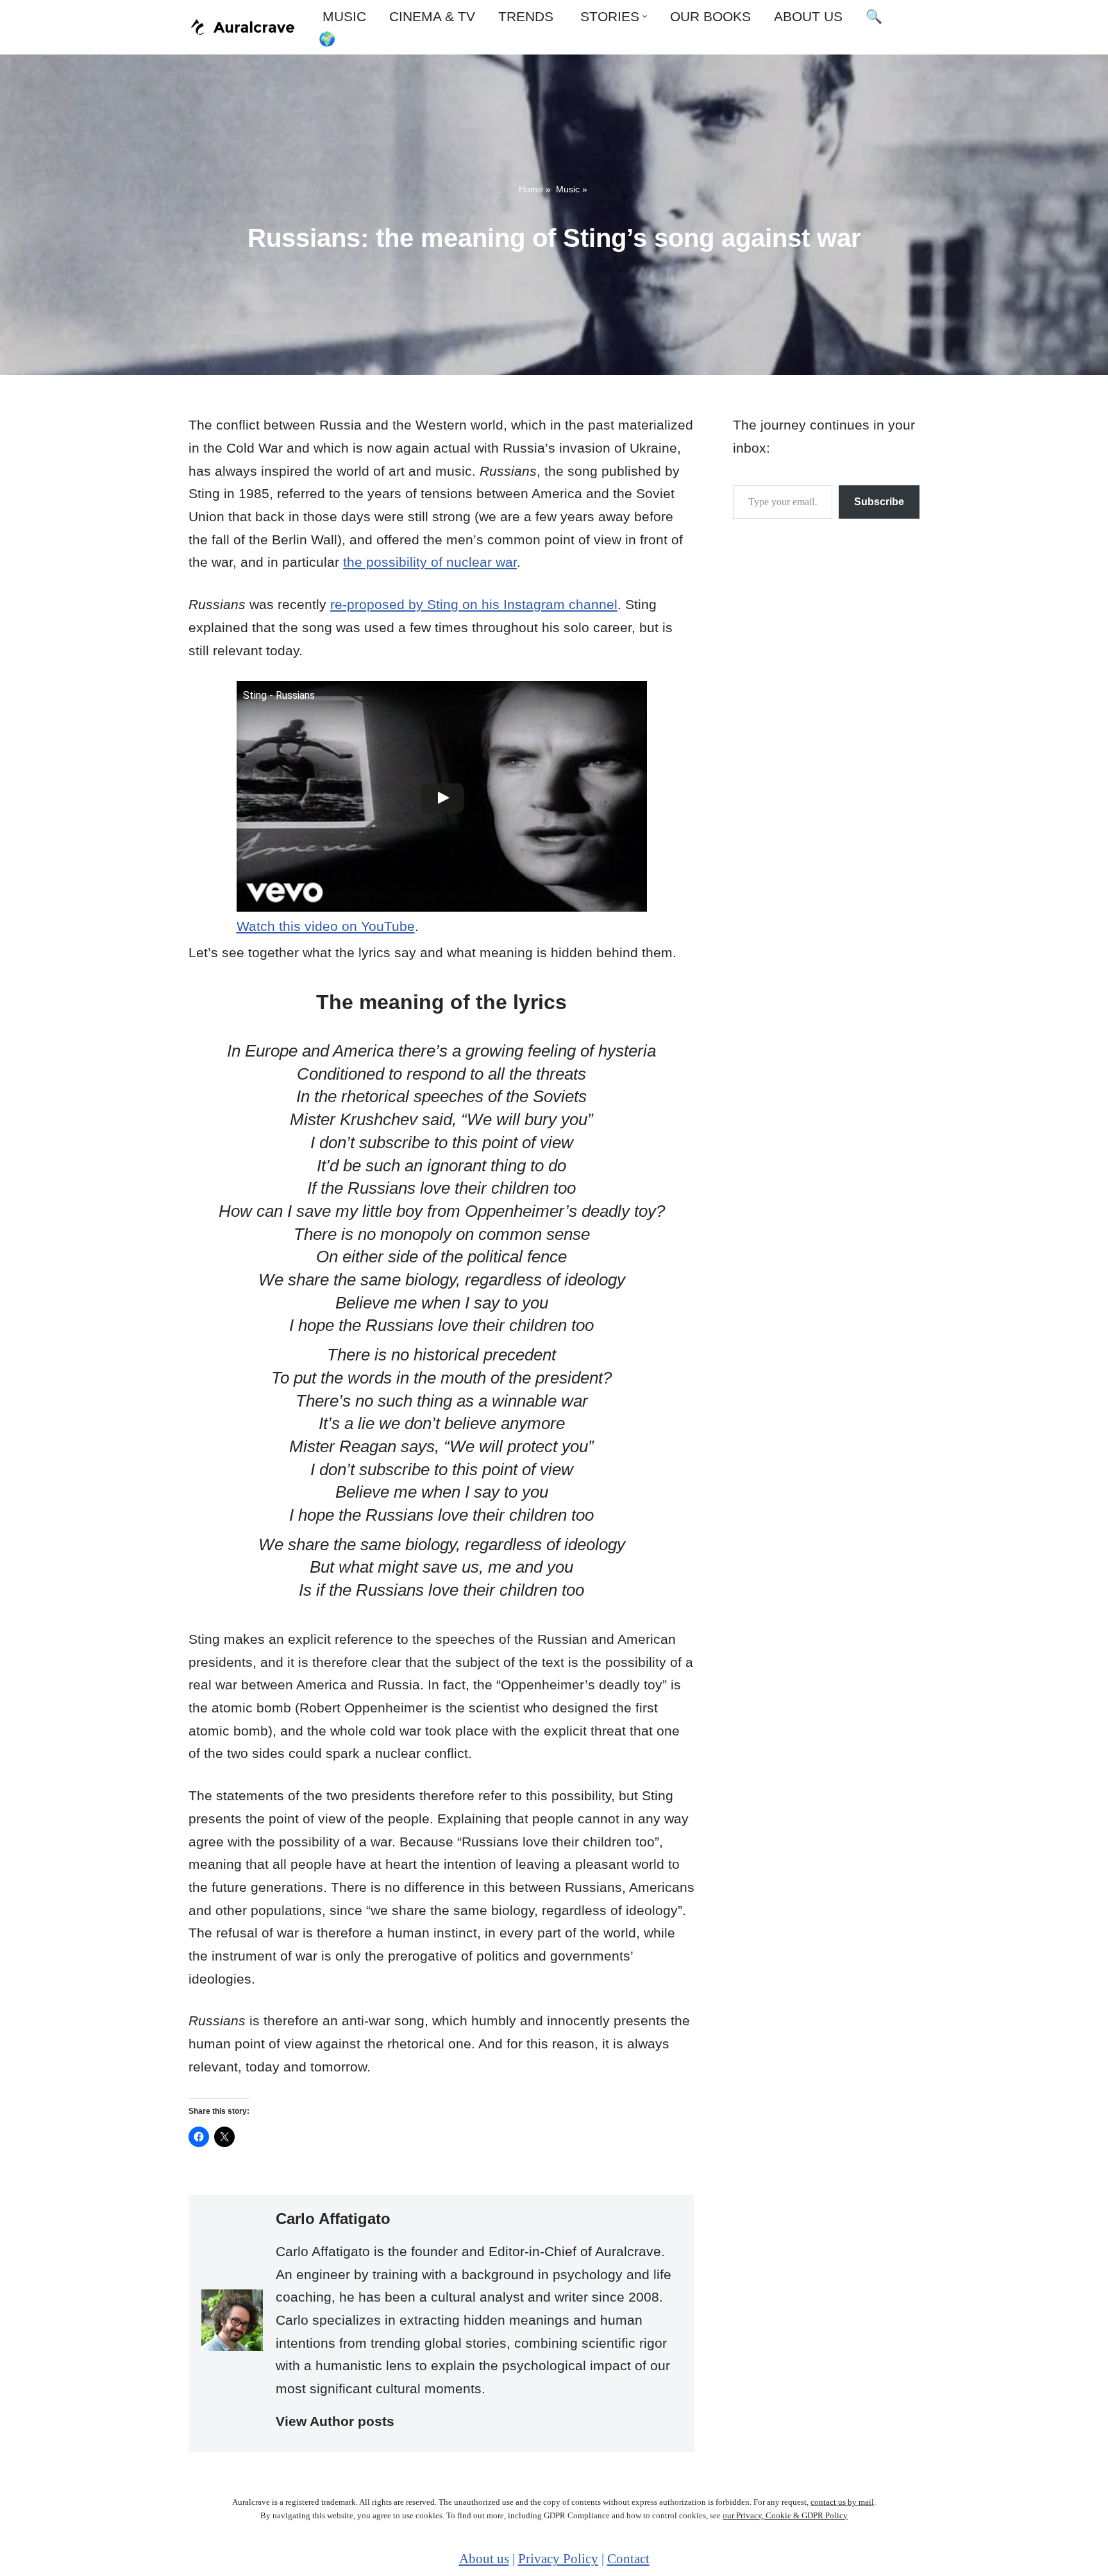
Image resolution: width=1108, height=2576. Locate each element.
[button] (645, 16)
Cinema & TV (432, 16)
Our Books (710, 16)
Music (342, 16)
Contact (628, 2559)
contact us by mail (842, 2502)
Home (531, 189)
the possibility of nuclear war (430, 562)
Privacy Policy (558, 2559)
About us (484, 2559)
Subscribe (879, 502)
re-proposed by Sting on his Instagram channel (474, 604)
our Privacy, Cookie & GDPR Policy (785, 2515)
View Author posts (335, 2421)
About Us (808, 16)
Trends (526, 16)
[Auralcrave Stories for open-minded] (243, 27)
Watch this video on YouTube (326, 926)
